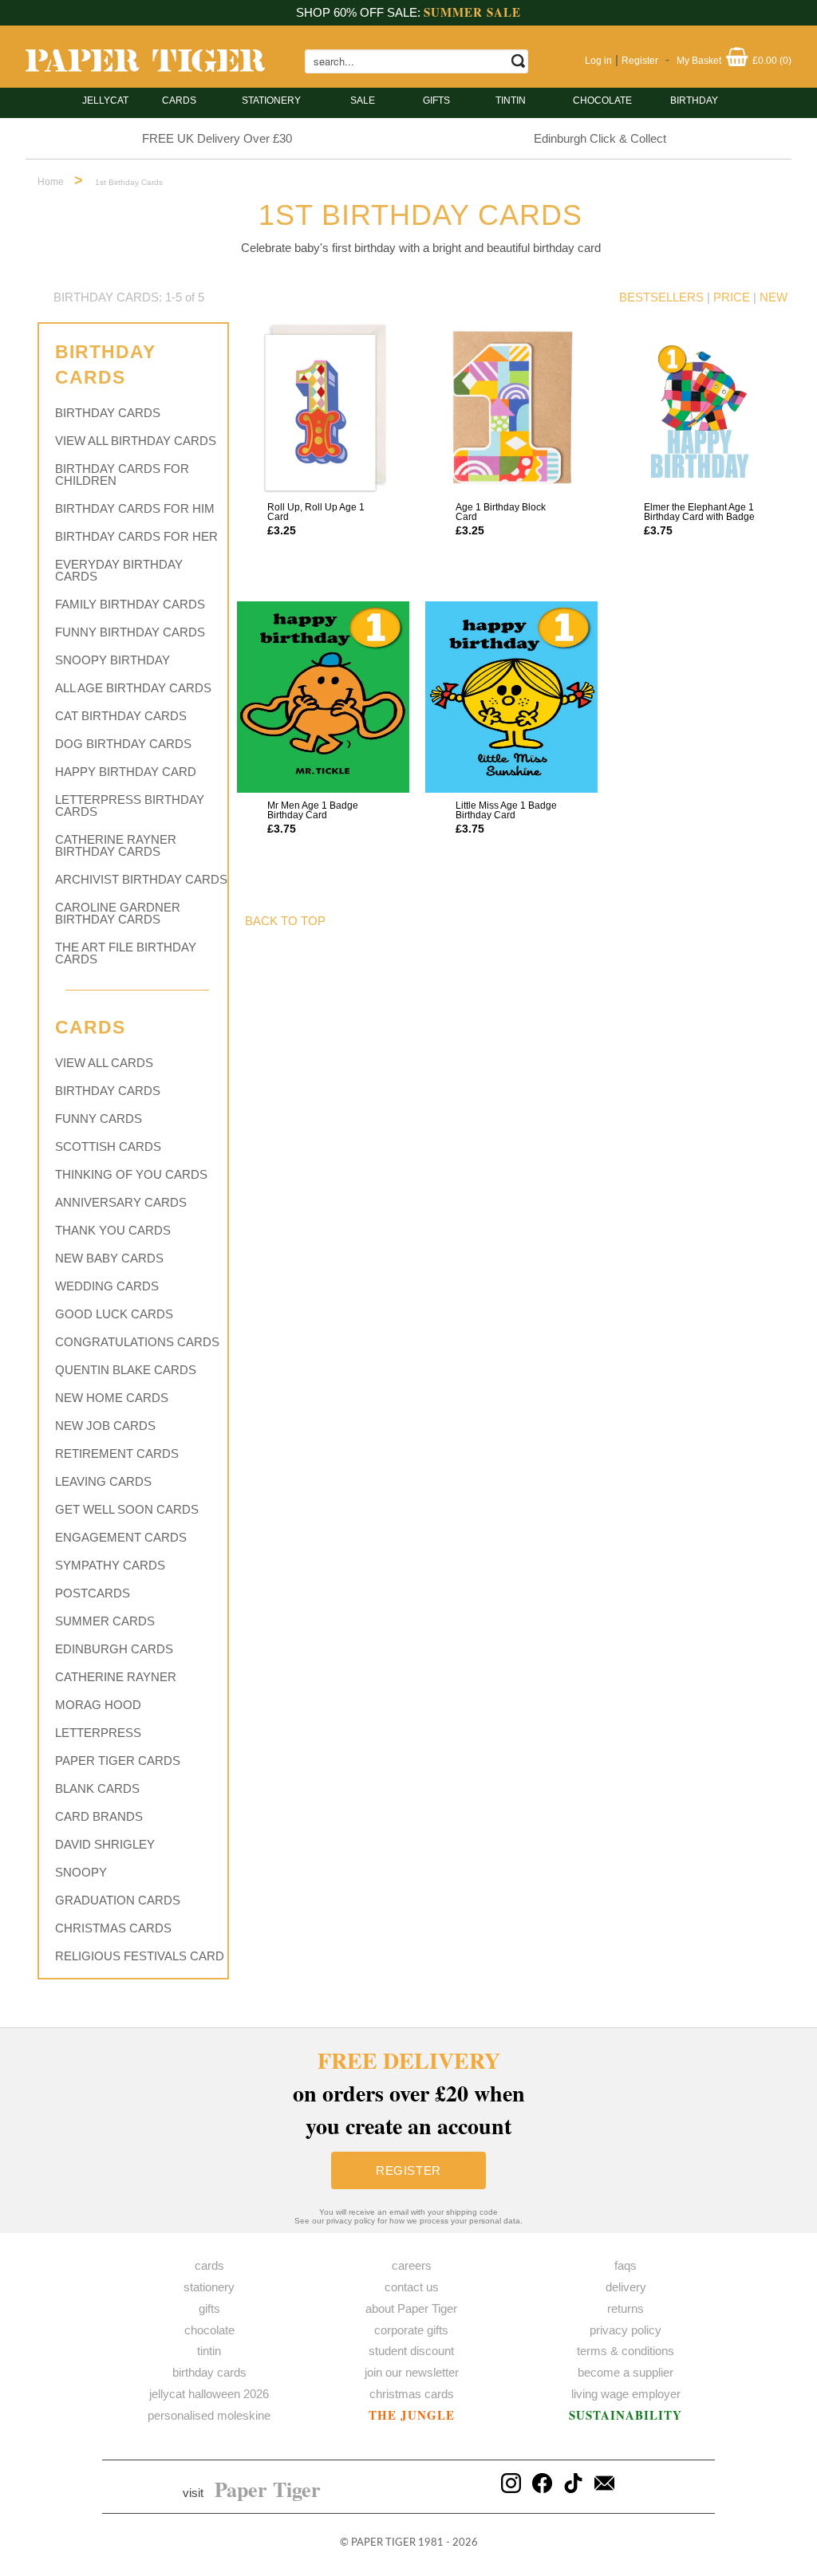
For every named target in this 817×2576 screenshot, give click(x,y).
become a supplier (626, 2372)
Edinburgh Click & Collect (600, 138)
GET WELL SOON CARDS (127, 1509)
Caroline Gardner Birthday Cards (118, 913)
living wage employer (626, 2394)
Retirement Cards (117, 1453)
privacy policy (626, 2330)
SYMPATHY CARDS (110, 1565)
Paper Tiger (268, 2489)
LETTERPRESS (98, 1733)
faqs (626, 2265)
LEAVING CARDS (103, 1481)
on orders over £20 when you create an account (409, 2093)
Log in (598, 61)
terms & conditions (626, 2351)
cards (179, 100)
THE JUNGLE (412, 2415)
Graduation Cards (118, 1900)
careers (412, 2265)
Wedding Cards (107, 1286)
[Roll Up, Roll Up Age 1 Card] (323, 408)
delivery (626, 2287)
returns (626, 2308)
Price (732, 297)
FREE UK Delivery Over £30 (217, 138)
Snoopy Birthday (112, 660)
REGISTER (408, 2170)
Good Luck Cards (114, 1314)
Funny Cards (99, 1119)
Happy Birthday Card (126, 772)
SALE (363, 100)
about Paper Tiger (411, 2308)
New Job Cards (105, 1426)
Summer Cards (105, 1621)
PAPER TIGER (383, 2543)
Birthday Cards (108, 1091)
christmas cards (412, 2394)
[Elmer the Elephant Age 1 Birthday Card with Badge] (700, 408)
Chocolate (602, 100)
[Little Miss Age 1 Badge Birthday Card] (511, 697)
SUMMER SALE (472, 12)
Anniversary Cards (121, 1202)
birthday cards (209, 2372)
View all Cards (104, 1063)
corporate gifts (411, 2330)
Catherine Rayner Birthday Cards (116, 845)
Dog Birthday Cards (123, 744)
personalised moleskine (209, 2415)
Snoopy (81, 1872)
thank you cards (113, 1230)
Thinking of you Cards (131, 1174)
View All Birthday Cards (136, 441)
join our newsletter (412, 2372)
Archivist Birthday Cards (141, 879)
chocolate (209, 2330)
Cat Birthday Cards (121, 716)
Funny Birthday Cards (130, 632)
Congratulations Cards (137, 1342)
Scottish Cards (108, 1146)
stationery (271, 100)
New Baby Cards (109, 1258)
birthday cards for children (122, 475)
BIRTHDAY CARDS (108, 413)
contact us (412, 2287)
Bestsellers (661, 297)
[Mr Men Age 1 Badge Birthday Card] (323, 697)
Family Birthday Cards (130, 604)
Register (640, 61)
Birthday (694, 100)
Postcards (93, 1593)
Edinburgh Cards (114, 1649)
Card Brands (99, 1816)
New (774, 297)
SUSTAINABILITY (626, 2415)
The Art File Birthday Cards (126, 953)
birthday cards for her (136, 536)
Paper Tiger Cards (118, 1761)
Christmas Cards (113, 1928)
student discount (411, 2351)
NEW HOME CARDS (112, 1398)
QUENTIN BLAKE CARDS (126, 1370)
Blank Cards (97, 1788)
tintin (511, 100)
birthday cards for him (135, 508)
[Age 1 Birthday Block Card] (511, 408)
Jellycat (105, 100)
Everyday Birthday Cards (119, 570)
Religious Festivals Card (140, 1956)
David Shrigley (105, 1844)
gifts (436, 100)
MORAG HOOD (98, 1705)
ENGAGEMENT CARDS (121, 1537)
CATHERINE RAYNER (116, 1677)
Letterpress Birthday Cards (130, 805)
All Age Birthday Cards (133, 688)
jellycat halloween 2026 (209, 2394)
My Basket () (734, 61)
